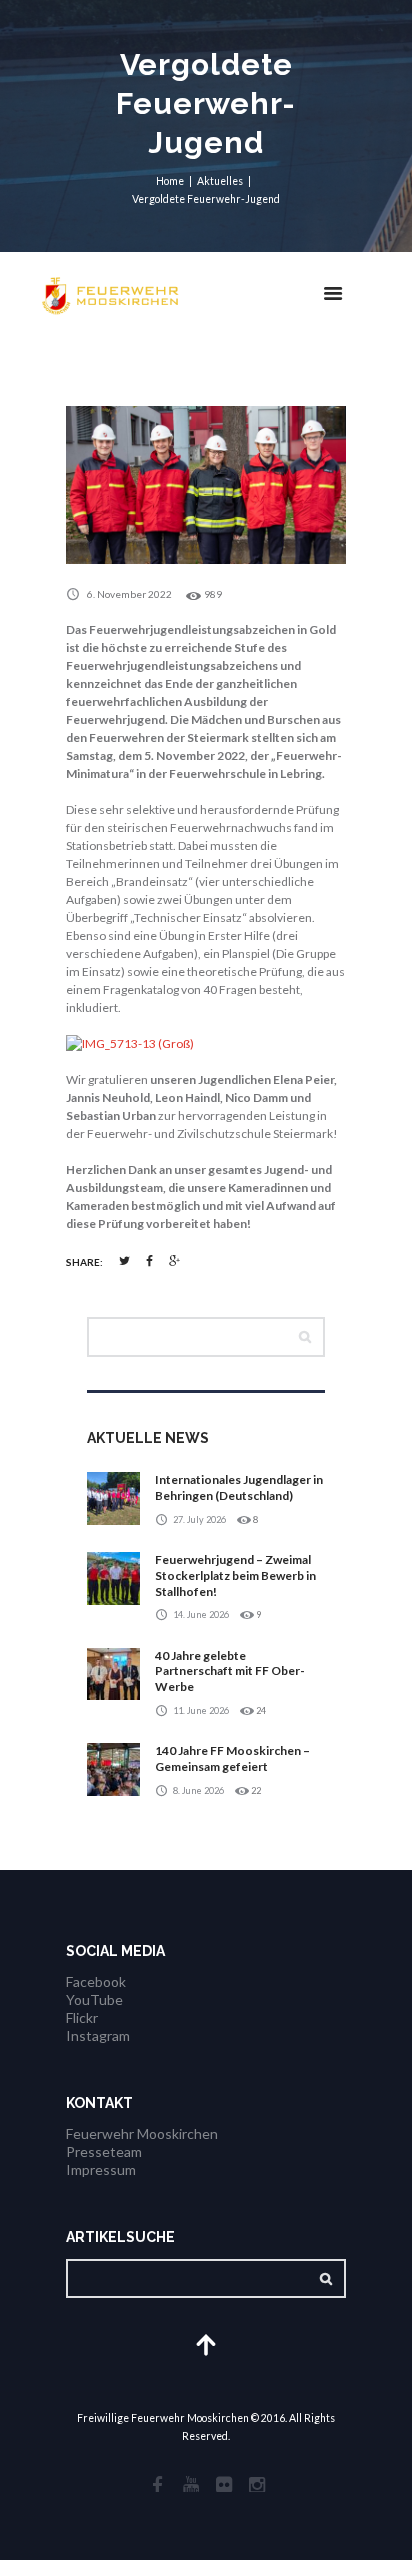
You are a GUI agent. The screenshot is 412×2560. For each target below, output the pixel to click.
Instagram (98, 2035)
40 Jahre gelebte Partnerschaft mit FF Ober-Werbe (230, 1671)
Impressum (101, 2169)
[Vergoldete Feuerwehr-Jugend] (206, 485)
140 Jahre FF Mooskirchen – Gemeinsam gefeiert (232, 1758)
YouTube (94, 1999)
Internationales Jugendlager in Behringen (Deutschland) (239, 1487)
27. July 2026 (199, 1519)
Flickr (82, 2017)
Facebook (96, 1981)
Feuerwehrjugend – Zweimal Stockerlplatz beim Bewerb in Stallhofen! (235, 1575)
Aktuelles (220, 181)
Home (170, 181)
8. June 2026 (198, 1790)
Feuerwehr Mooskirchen (142, 2133)
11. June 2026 (201, 1710)
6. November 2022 (129, 594)
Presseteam (104, 2151)
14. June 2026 (201, 1614)
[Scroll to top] (206, 2343)
